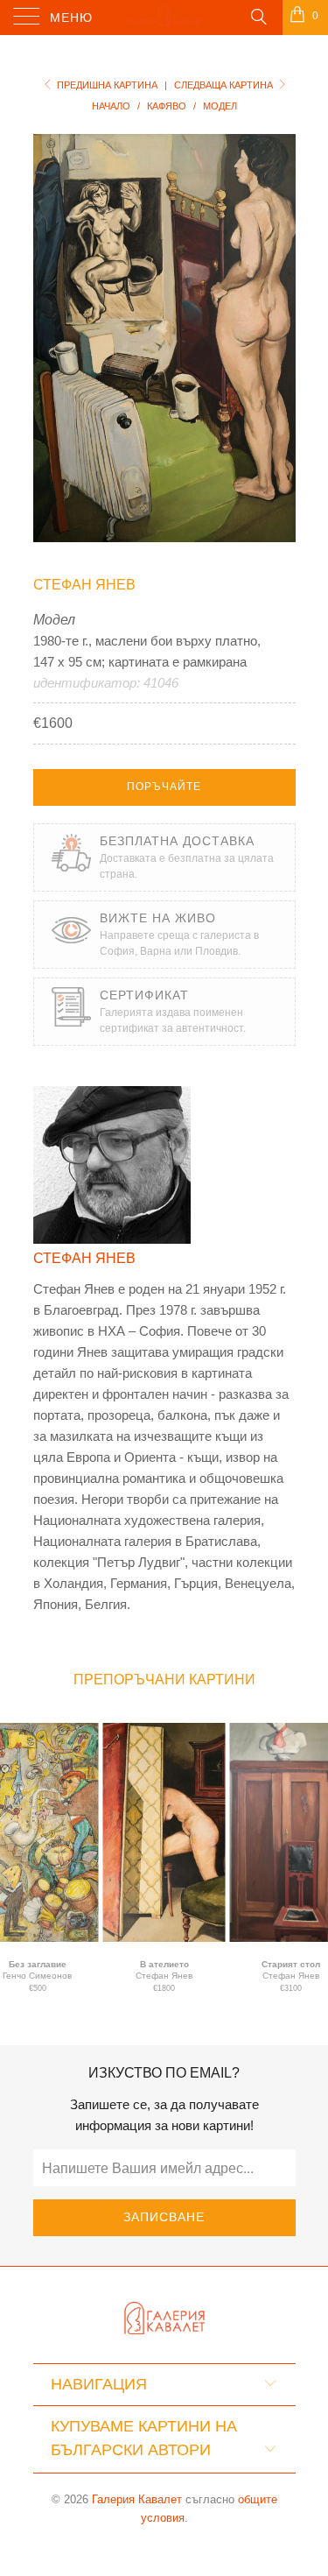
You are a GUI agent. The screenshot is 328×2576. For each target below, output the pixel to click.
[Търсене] (258, 16)
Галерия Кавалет (137, 2499)
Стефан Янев (84, 585)
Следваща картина (225, 85)
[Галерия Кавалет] (164, 18)
